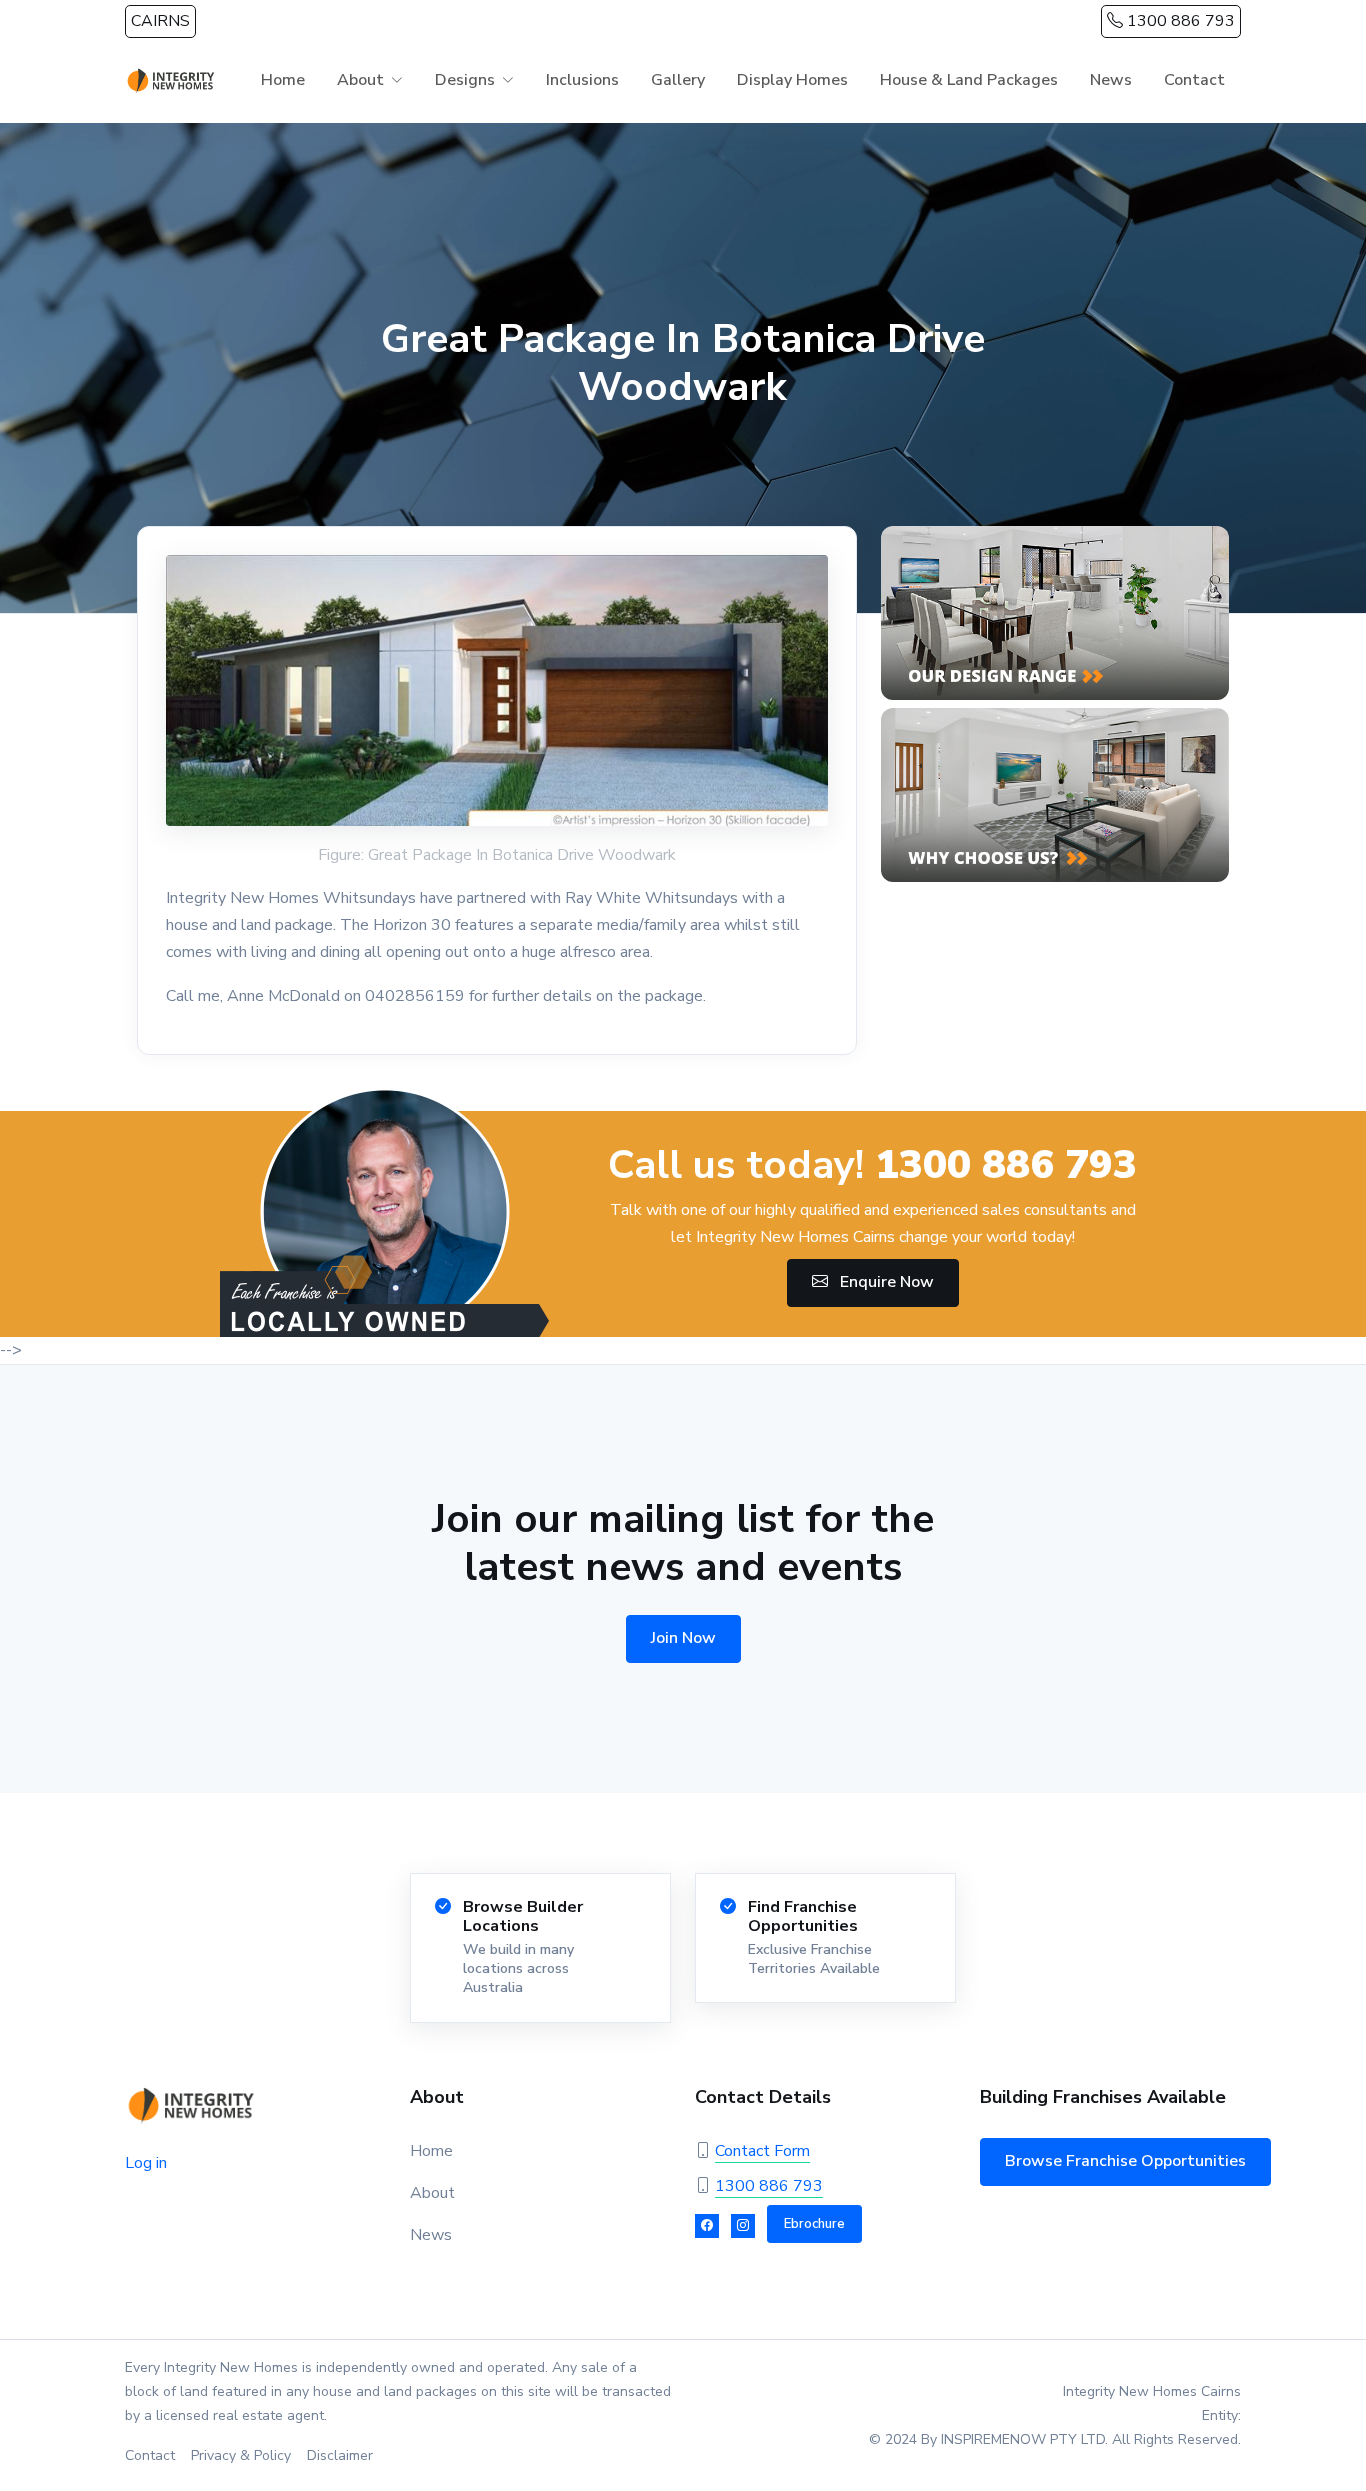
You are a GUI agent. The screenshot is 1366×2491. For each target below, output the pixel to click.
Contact (1194, 80)
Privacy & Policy (241, 2455)
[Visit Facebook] (707, 2226)
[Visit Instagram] (743, 2226)
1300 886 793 (1179, 21)
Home (283, 80)
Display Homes (792, 80)
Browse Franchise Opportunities (1125, 2161)
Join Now (683, 1638)
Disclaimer (340, 2455)
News (1111, 80)
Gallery (678, 80)
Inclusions (582, 80)
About (432, 2193)
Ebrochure (814, 2224)
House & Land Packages (969, 80)
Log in (146, 2163)
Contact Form (762, 2151)
